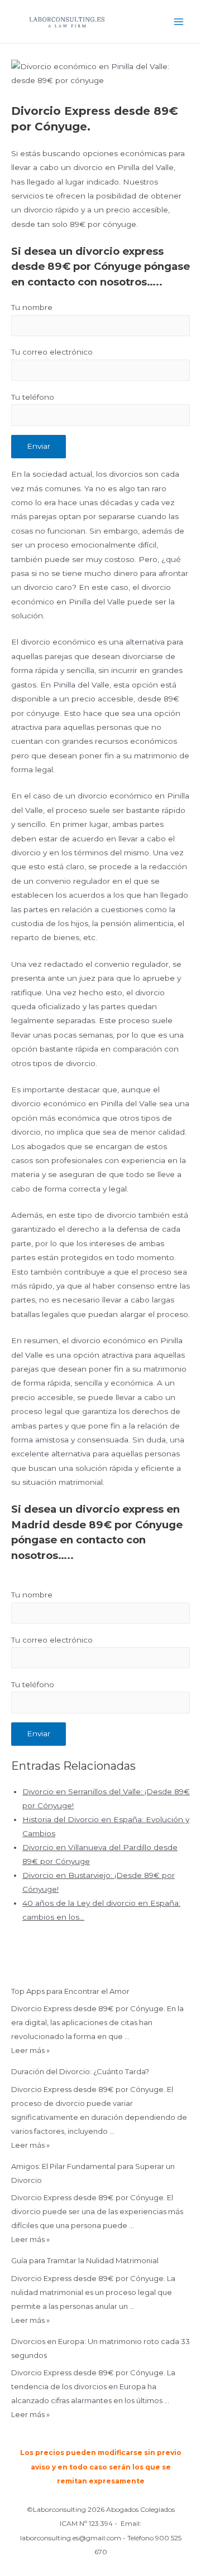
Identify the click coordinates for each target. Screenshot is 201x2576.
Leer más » (30, 2050)
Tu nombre (32, 307)
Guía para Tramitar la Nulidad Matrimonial (85, 2260)
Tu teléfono (33, 397)
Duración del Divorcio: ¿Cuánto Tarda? (80, 2071)
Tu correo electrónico (52, 352)
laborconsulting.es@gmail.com (71, 2538)
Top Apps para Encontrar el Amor (70, 1991)
